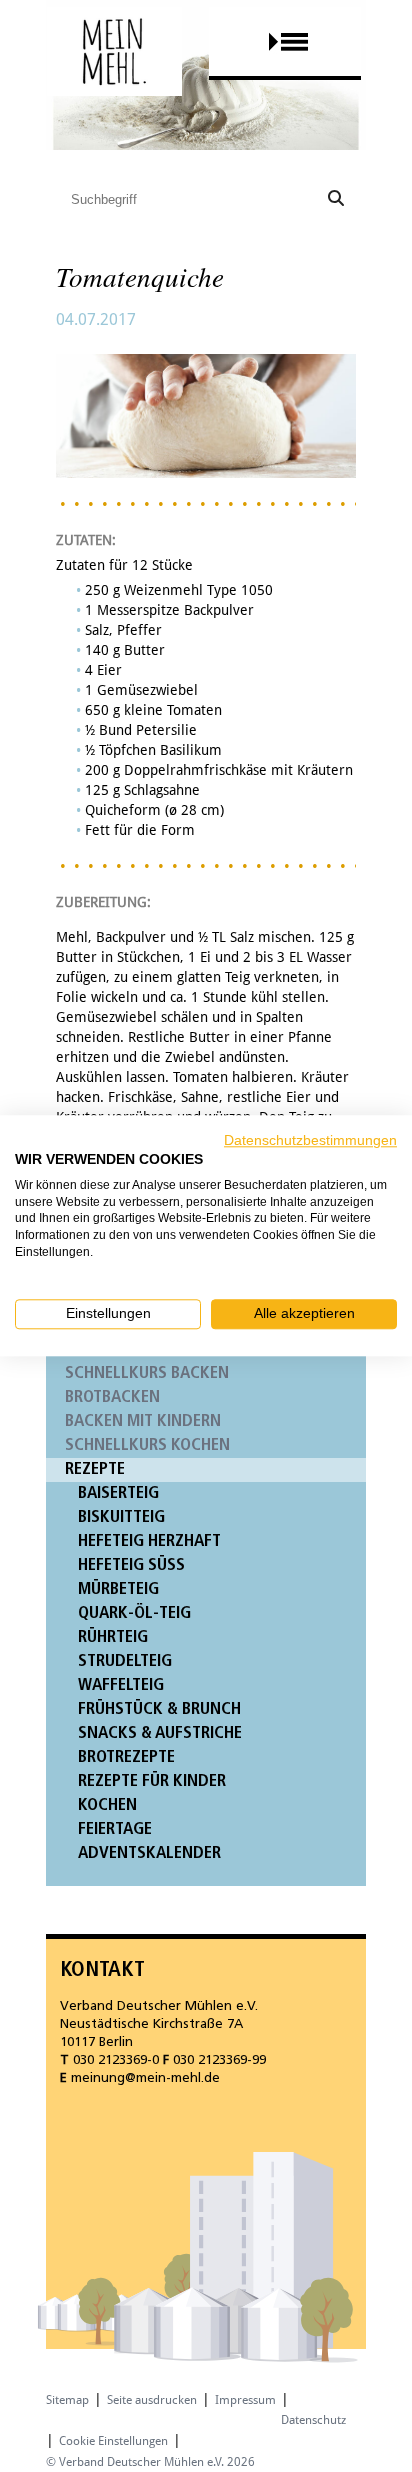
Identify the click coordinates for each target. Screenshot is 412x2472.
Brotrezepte (126, 1757)
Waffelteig (121, 1685)
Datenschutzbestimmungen (310, 1140)
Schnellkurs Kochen (147, 1445)
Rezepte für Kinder (152, 1781)
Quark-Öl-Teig (134, 1613)
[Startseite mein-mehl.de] (114, 70)
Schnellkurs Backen (147, 1373)
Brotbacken (112, 1397)
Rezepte (95, 1469)
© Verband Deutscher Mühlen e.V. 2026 (150, 2462)
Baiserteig (118, 1493)
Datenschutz (313, 2420)
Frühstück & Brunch (159, 1709)
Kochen (107, 1805)
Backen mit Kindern (143, 1421)
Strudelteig (125, 1661)
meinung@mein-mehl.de (145, 2078)
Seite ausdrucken (152, 2400)
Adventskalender (149, 1853)
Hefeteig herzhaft (149, 1541)
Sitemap (67, 2400)
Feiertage (115, 1829)
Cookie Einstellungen (113, 2441)
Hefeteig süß (131, 1565)
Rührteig (113, 1637)
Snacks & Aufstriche (160, 1733)
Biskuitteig (121, 1517)
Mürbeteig (118, 1589)
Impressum (245, 2400)
